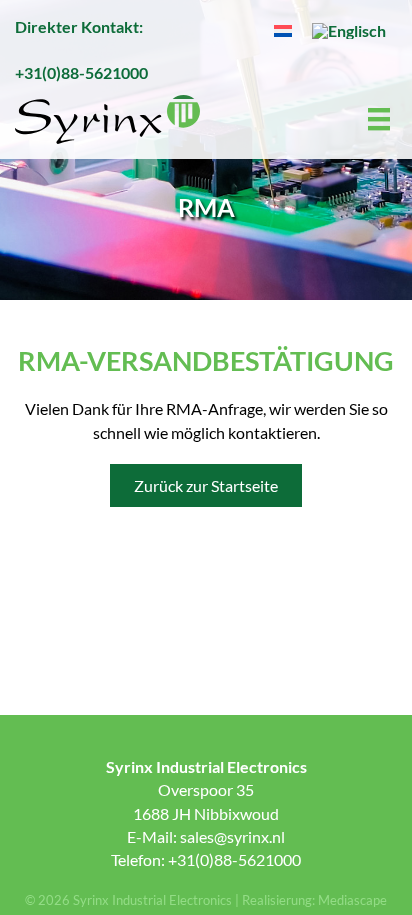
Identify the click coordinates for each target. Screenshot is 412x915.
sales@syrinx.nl (232, 836)
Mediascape (352, 900)
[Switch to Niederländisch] (283, 29)
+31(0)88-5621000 (81, 72)
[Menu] (380, 119)
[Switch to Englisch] (349, 30)
